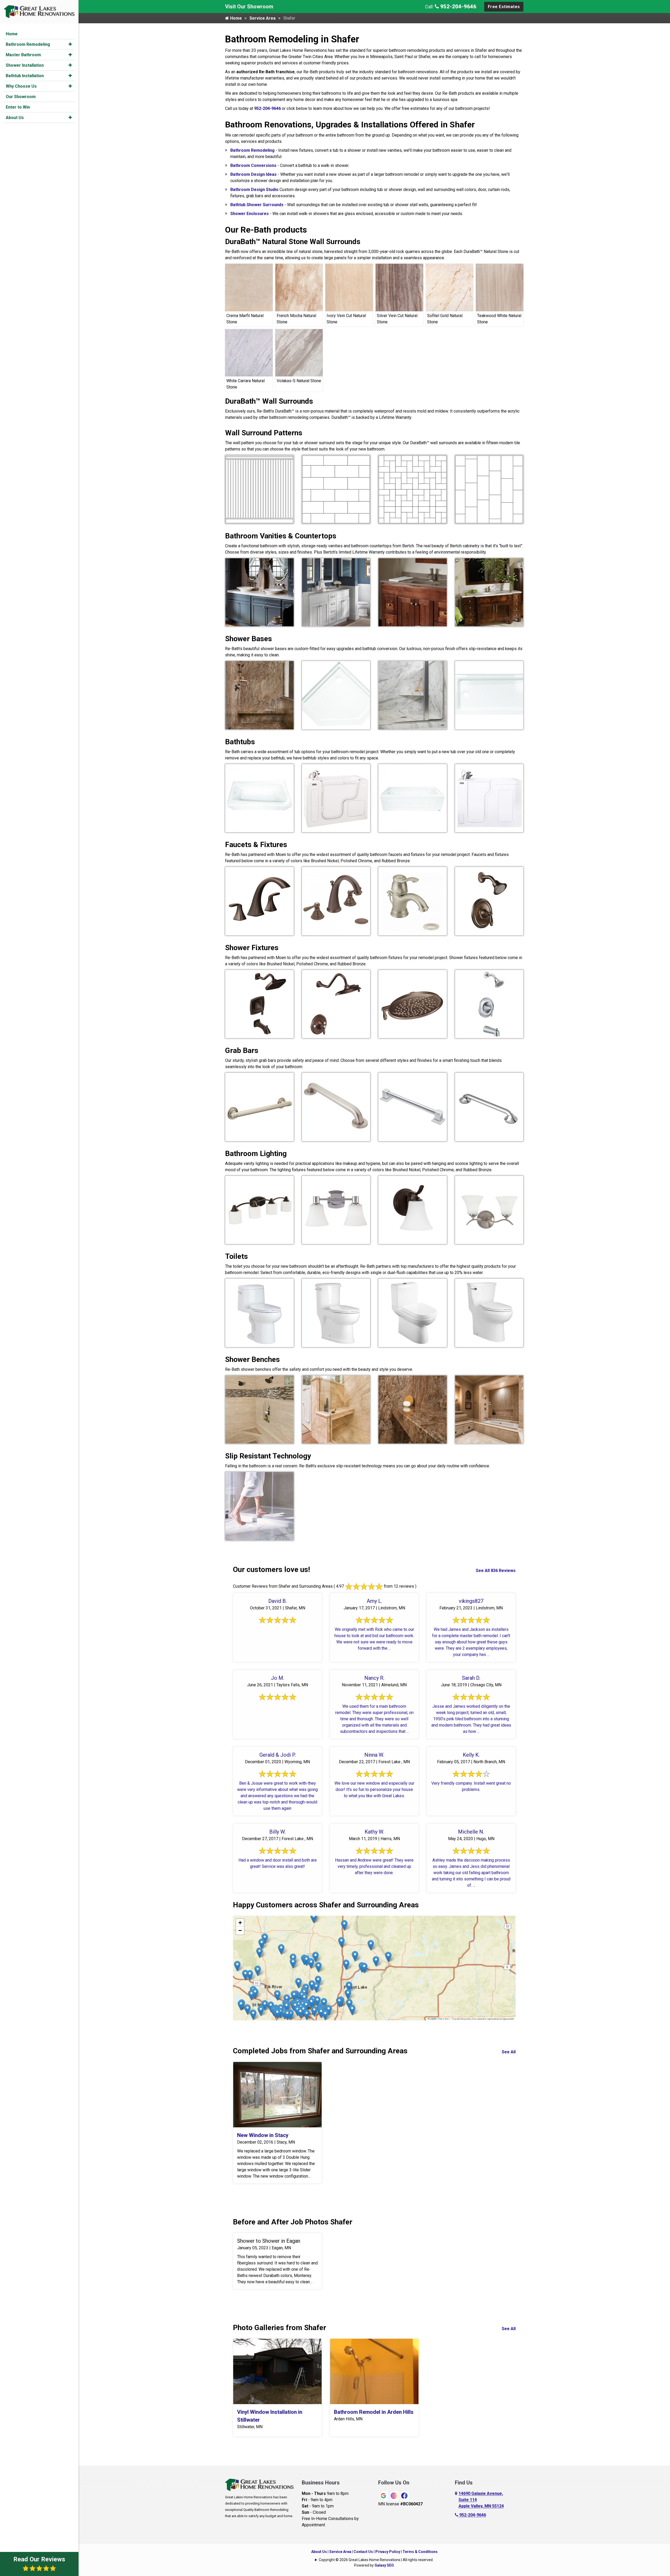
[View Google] (383, 2495)
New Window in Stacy (263, 2135)
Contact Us (363, 2552)
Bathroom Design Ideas (253, 174)
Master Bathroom (23, 55)
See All (509, 2052)
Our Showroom (21, 97)
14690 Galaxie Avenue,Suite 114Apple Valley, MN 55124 (481, 2500)
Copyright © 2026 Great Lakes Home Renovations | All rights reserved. (376, 2560)
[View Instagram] (394, 2495)
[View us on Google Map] (457, 2500)
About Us (15, 118)
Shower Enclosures (250, 214)
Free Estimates (504, 7)
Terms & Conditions (420, 2552)
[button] (70, 44)
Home (12, 34)
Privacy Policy (388, 2552)
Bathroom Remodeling (28, 44)
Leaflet (433, 2019)
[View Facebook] (404, 2495)
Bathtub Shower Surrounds (257, 205)
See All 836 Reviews (496, 1571)
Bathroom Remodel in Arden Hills (374, 2412)
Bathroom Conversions (253, 165)
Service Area (263, 18)
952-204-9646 (458, 7)
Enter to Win (18, 107)
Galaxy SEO (384, 2565)
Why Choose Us (21, 86)
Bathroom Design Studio (254, 190)
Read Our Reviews (39, 2559)
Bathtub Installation (25, 76)
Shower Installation (25, 65)
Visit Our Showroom (249, 7)
